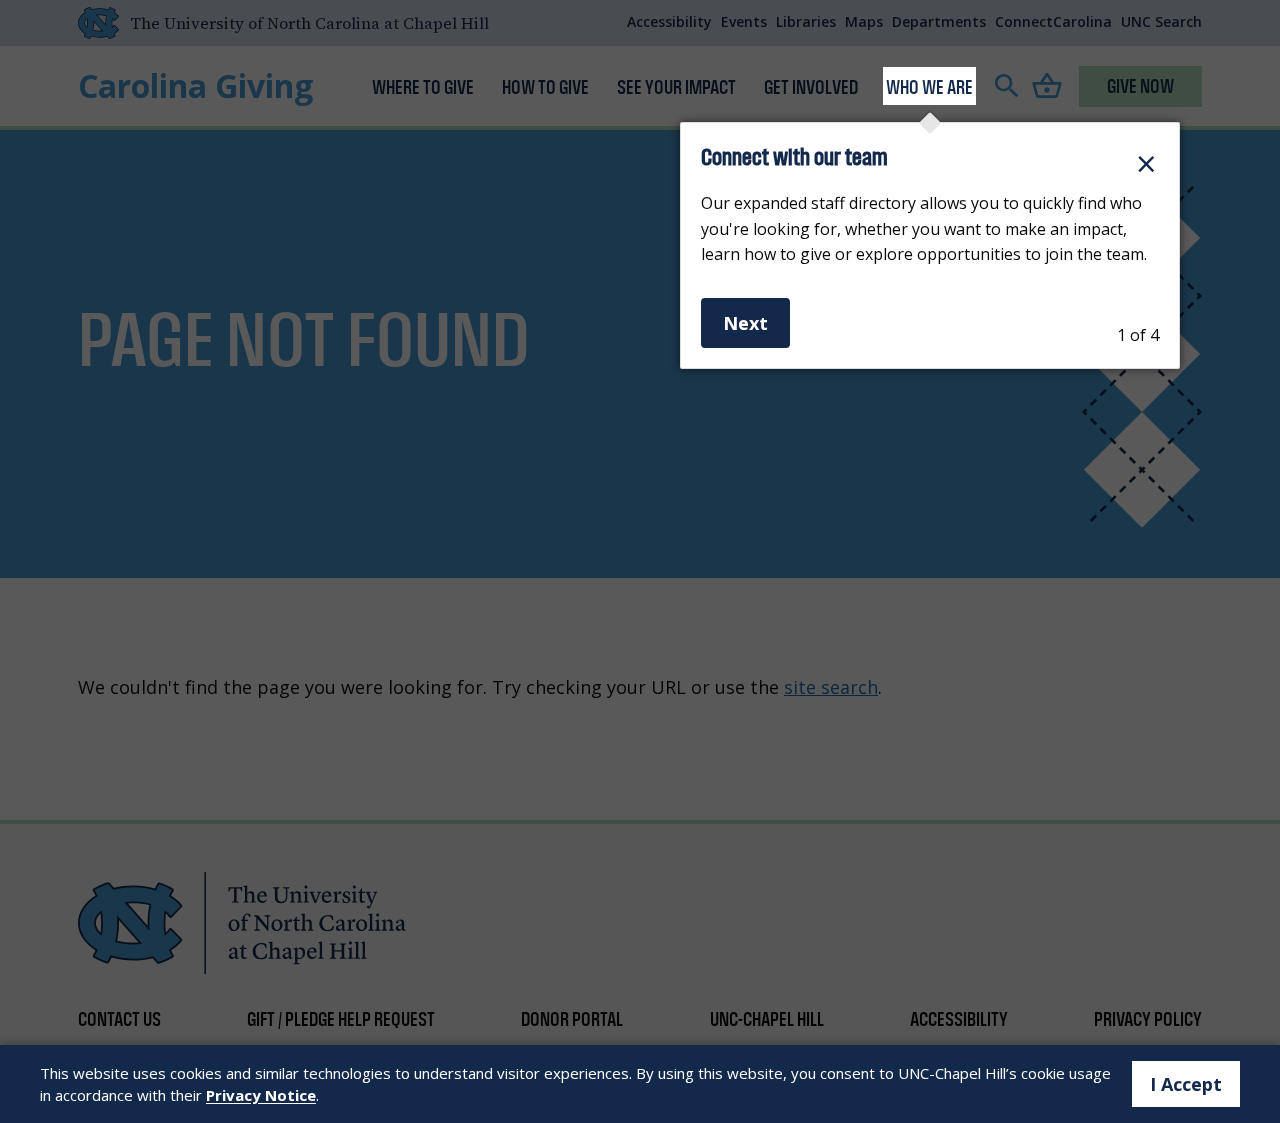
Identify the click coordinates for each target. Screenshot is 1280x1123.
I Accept (1186, 1084)
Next (745, 323)
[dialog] (930, 245)
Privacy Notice (261, 1095)
